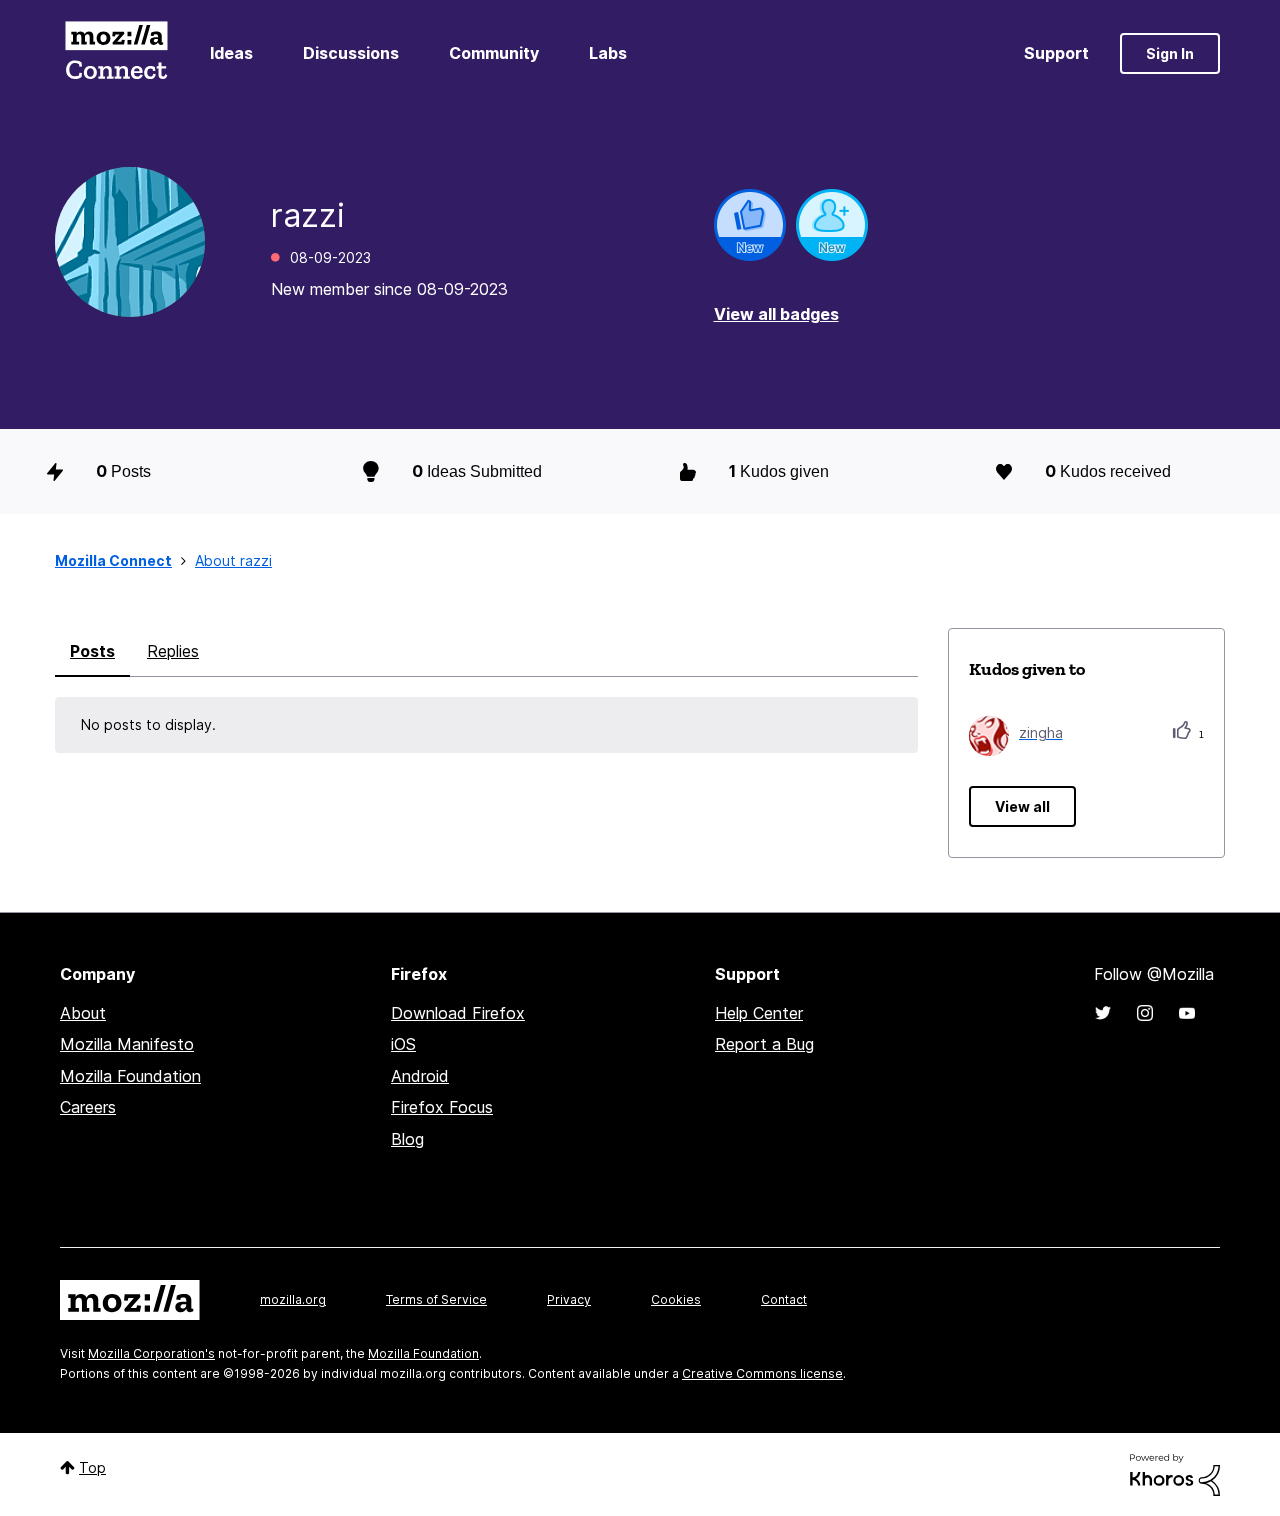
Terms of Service (436, 1299)
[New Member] (832, 225)
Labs (608, 53)
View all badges (776, 314)
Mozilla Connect (116, 53)
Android (420, 1076)
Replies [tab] (173, 651)
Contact (784, 1299)
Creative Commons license (762, 1373)
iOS (403, 1044)
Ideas (231, 53)
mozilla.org (293, 1299)
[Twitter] (1103, 1013)
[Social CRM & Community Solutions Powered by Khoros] (1175, 1473)
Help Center (759, 1013)
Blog (407, 1139)
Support (1056, 53)
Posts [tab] (92, 651)
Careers (88, 1107)
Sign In (1170, 53)
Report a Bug (764, 1044)
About (83, 1013)
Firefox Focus (442, 1107)
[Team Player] (750, 225)
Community (494, 53)
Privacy (569, 1299)
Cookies (676, 1299)
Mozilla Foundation (130, 1076)
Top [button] (92, 1467)
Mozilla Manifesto (127, 1044)
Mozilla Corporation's (151, 1353)
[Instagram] (1145, 1013)
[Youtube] (1187, 1013)
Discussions (351, 53)
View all (1022, 806)
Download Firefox (458, 1013)
